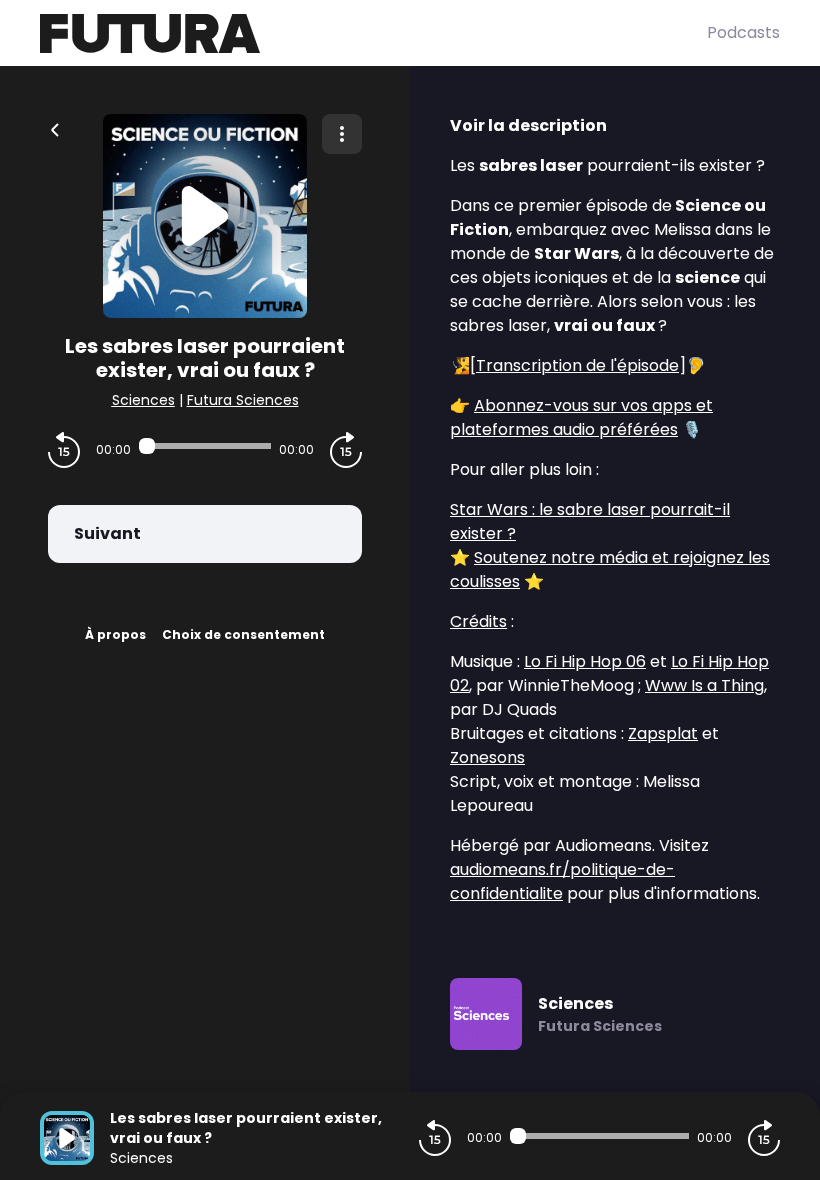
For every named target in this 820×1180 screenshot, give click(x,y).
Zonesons (487, 757)
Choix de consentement (243, 634)
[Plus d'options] (342, 134)
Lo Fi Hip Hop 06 (585, 661)
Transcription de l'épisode (577, 365)
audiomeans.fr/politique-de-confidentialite (562, 881)
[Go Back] (55, 128)
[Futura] (373, 33)
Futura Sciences (243, 400)
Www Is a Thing (704, 685)
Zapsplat (663, 733)
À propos (115, 634)
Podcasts (743, 32)
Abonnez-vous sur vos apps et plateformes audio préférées (581, 417)
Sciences (143, 400)
